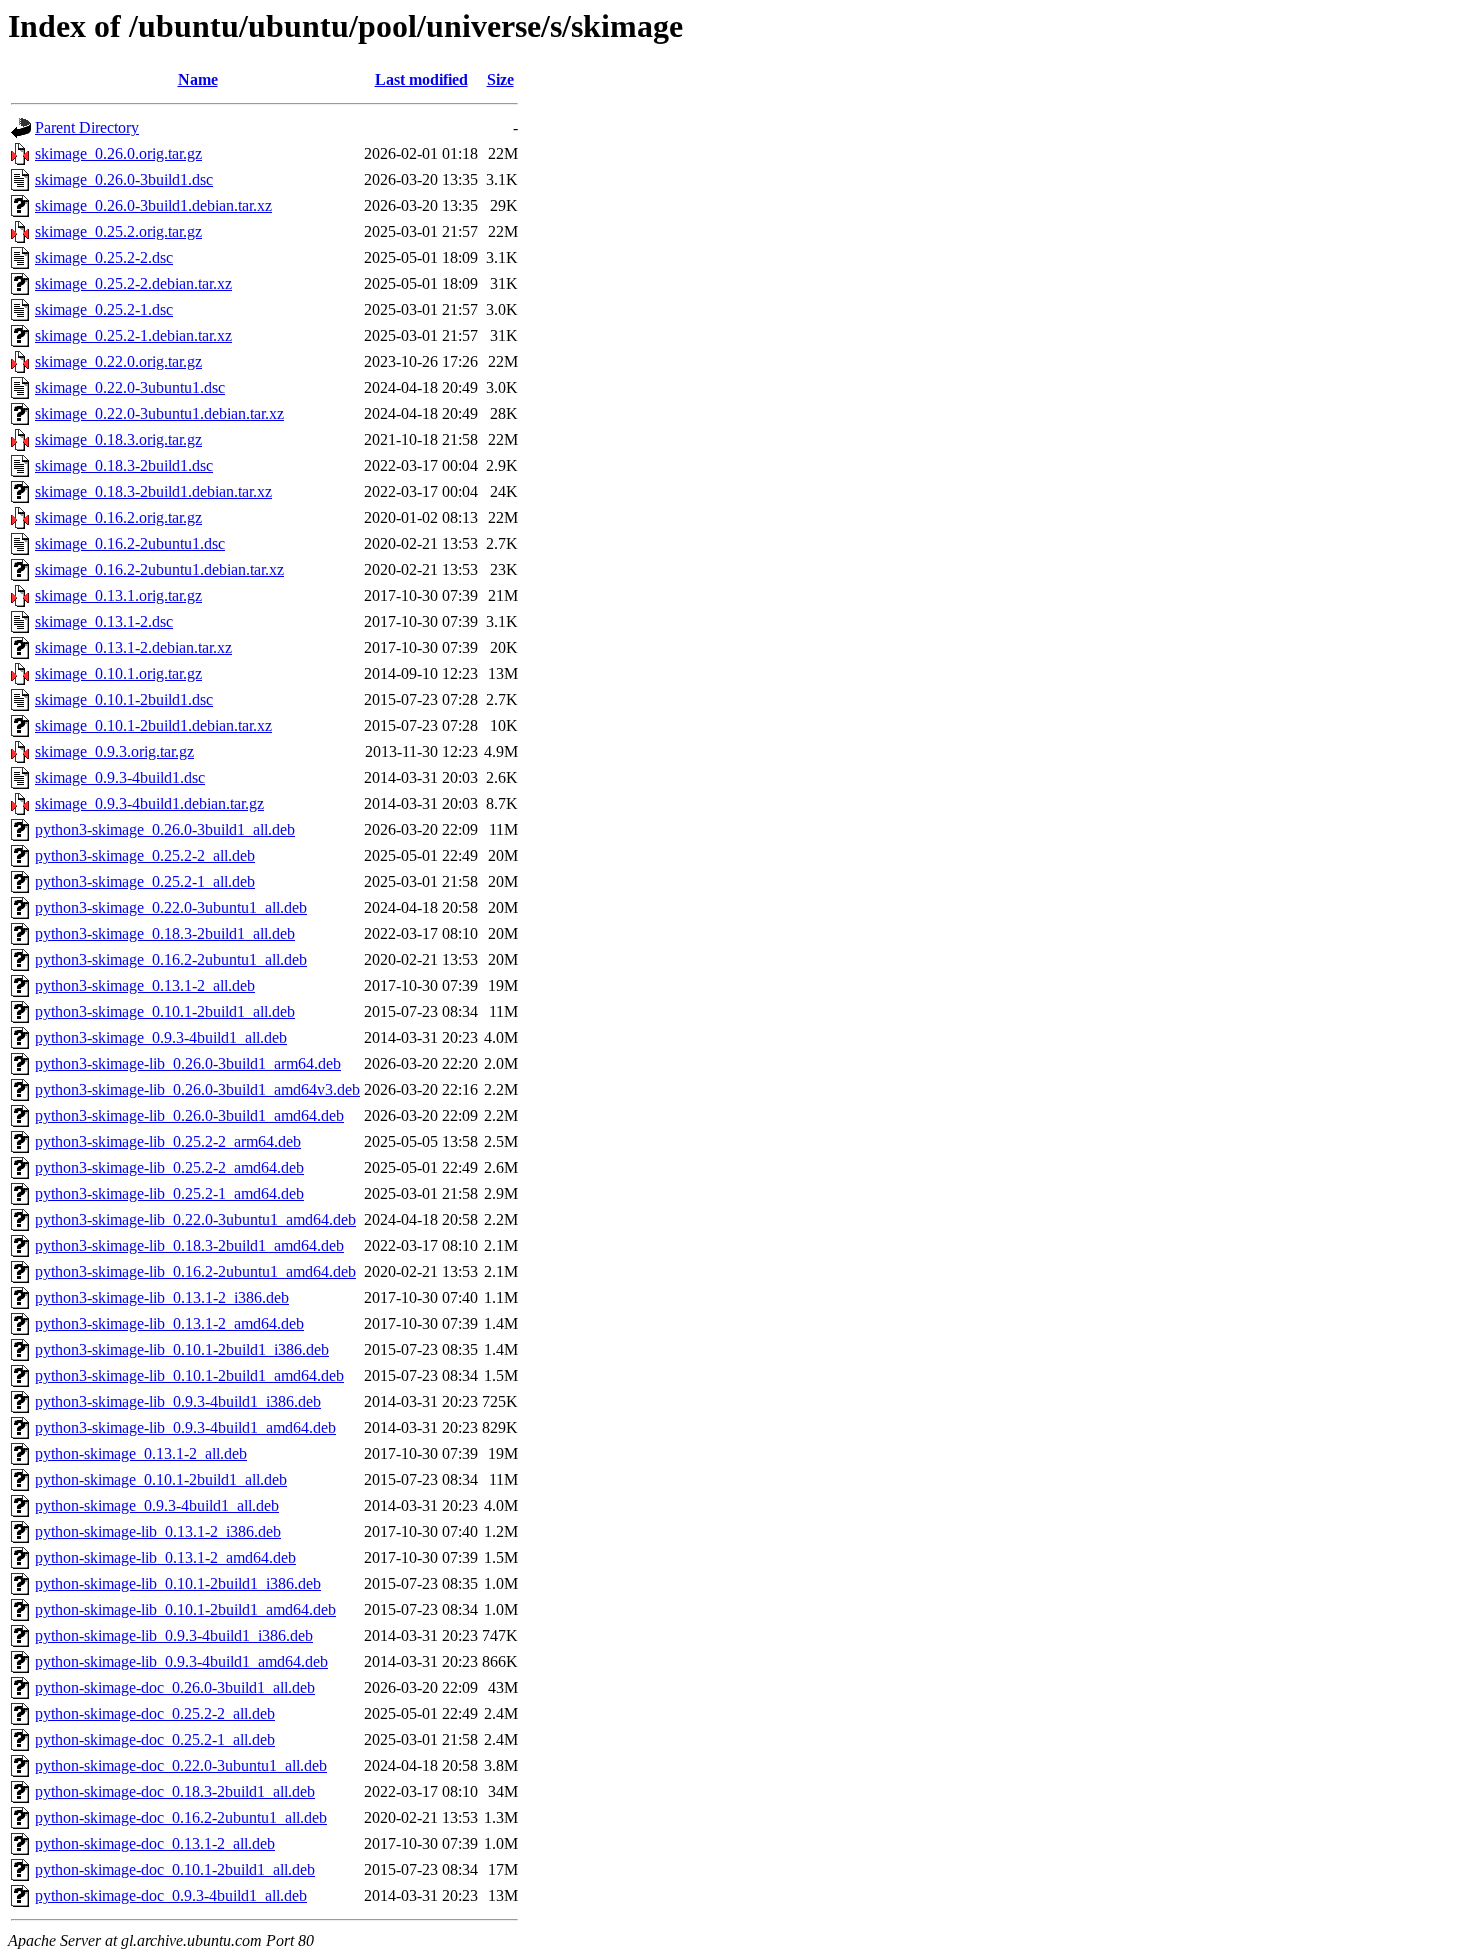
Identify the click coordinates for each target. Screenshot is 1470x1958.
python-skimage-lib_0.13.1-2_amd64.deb (165, 1557)
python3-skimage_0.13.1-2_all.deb (145, 985)
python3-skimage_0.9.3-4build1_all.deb (161, 1037)
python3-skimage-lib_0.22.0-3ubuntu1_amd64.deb (195, 1219)
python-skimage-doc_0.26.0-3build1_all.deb (175, 1687)
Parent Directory (87, 127)
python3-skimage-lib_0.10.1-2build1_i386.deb (182, 1349)
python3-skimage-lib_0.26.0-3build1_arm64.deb (188, 1063)
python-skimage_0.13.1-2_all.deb (141, 1453)
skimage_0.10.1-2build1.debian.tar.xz (153, 725)
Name (198, 79)
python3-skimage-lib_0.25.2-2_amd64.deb (169, 1167)
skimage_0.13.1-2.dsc (104, 621)
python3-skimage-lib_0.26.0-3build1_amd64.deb (189, 1115)
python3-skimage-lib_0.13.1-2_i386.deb (162, 1297)
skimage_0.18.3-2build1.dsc (124, 465)
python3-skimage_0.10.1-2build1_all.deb (165, 1011)
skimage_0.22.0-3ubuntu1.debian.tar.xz (159, 413)
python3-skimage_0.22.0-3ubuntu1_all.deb (171, 907)
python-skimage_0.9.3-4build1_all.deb (157, 1505)
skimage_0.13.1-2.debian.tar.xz (133, 647)
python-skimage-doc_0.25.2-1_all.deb (155, 1739)
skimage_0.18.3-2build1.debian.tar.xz (153, 491)
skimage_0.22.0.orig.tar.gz (118, 361)
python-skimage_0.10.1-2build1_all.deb (161, 1479)
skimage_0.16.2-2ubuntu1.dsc (130, 543)
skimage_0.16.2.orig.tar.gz (118, 517)
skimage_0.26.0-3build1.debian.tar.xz (153, 205)
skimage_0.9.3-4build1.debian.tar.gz (149, 803)
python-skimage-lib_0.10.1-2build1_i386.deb (178, 1583)
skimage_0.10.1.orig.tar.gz (118, 673)
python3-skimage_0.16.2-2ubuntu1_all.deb (171, 959)
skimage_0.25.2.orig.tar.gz (118, 231)
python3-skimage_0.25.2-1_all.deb (145, 881)
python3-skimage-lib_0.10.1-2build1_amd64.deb (189, 1375)
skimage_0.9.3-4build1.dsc (120, 777)
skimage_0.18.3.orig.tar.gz (118, 439)
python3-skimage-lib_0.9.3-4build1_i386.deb (178, 1401)
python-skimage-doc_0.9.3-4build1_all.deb (171, 1895)
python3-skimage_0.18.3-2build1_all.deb (165, 933)
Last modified (421, 79)
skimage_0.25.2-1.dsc (104, 309)
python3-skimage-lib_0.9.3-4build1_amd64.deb (185, 1427)
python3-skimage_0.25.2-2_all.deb (145, 855)
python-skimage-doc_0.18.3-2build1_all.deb (175, 1791)
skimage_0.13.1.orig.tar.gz (118, 595)
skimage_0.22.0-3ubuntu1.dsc (130, 387)
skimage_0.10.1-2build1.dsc (124, 699)
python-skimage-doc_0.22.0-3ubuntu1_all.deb (181, 1765)
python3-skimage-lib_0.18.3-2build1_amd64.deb (189, 1245)
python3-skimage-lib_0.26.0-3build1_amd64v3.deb (197, 1089)
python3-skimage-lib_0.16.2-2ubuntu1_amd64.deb (195, 1271)
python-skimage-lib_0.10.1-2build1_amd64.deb (185, 1609)
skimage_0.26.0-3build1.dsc (124, 179)
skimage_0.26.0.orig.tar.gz (118, 153)
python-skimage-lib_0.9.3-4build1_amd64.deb (181, 1661)
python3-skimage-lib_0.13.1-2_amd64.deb (169, 1323)
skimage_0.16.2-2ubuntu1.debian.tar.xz (159, 569)
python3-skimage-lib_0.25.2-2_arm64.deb (168, 1141)
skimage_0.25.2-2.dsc (104, 257)
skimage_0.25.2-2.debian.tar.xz (133, 283)
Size (500, 79)
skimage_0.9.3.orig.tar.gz (114, 751)
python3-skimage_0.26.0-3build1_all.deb (165, 829)
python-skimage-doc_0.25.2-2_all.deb (155, 1713)
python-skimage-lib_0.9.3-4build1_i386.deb (174, 1635)
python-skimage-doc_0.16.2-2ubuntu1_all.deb (181, 1817)
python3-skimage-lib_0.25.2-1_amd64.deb (169, 1193)
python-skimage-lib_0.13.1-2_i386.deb (158, 1531)
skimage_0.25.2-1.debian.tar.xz (133, 335)
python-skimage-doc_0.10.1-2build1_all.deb (175, 1869)
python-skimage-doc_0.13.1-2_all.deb (155, 1843)
